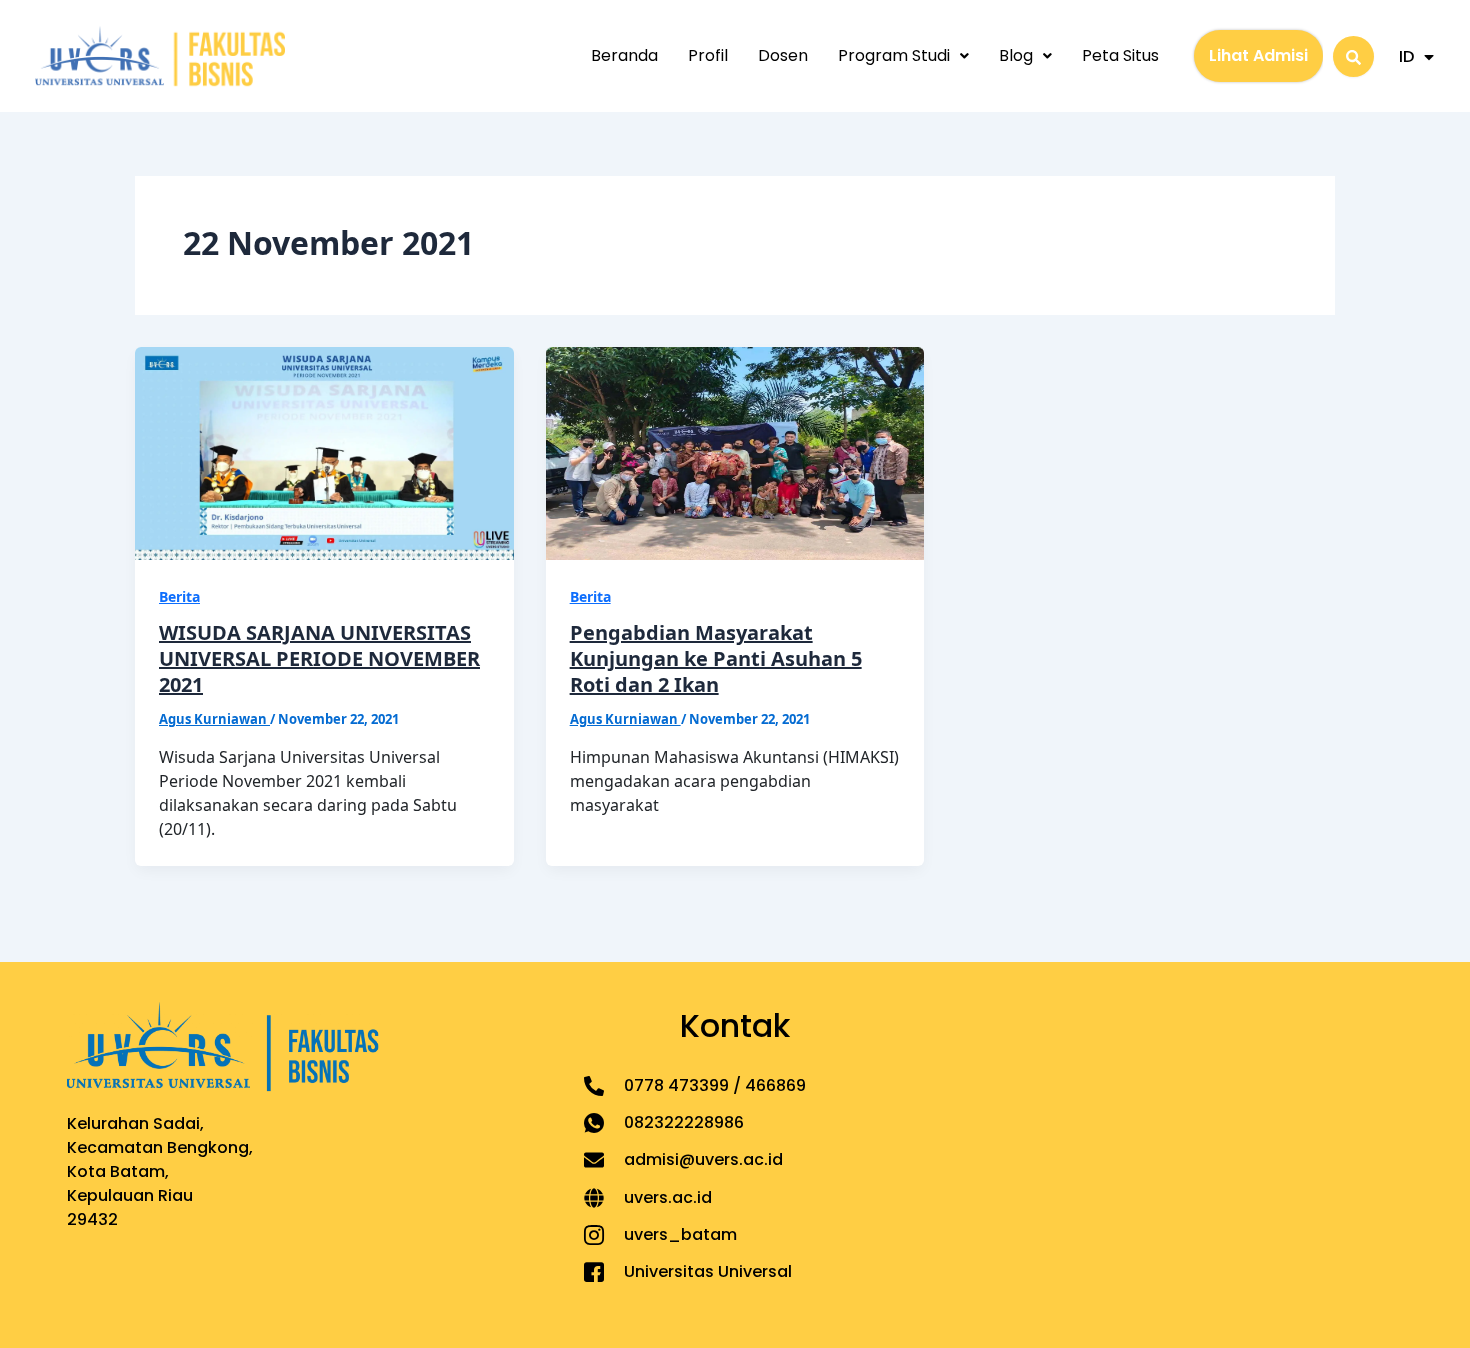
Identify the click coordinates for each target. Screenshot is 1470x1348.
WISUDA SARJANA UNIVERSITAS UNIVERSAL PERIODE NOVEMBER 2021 (319, 658)
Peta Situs (1120, 55)
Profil (708, 55)
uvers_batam (680, 1234)
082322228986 (684, 1122)
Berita (179, 596)
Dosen (783, 55)
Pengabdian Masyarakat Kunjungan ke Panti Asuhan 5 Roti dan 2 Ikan (716, 658)
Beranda (624, 55)
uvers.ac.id (668, 1197)
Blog (1016, 55)
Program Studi (894, 55)
